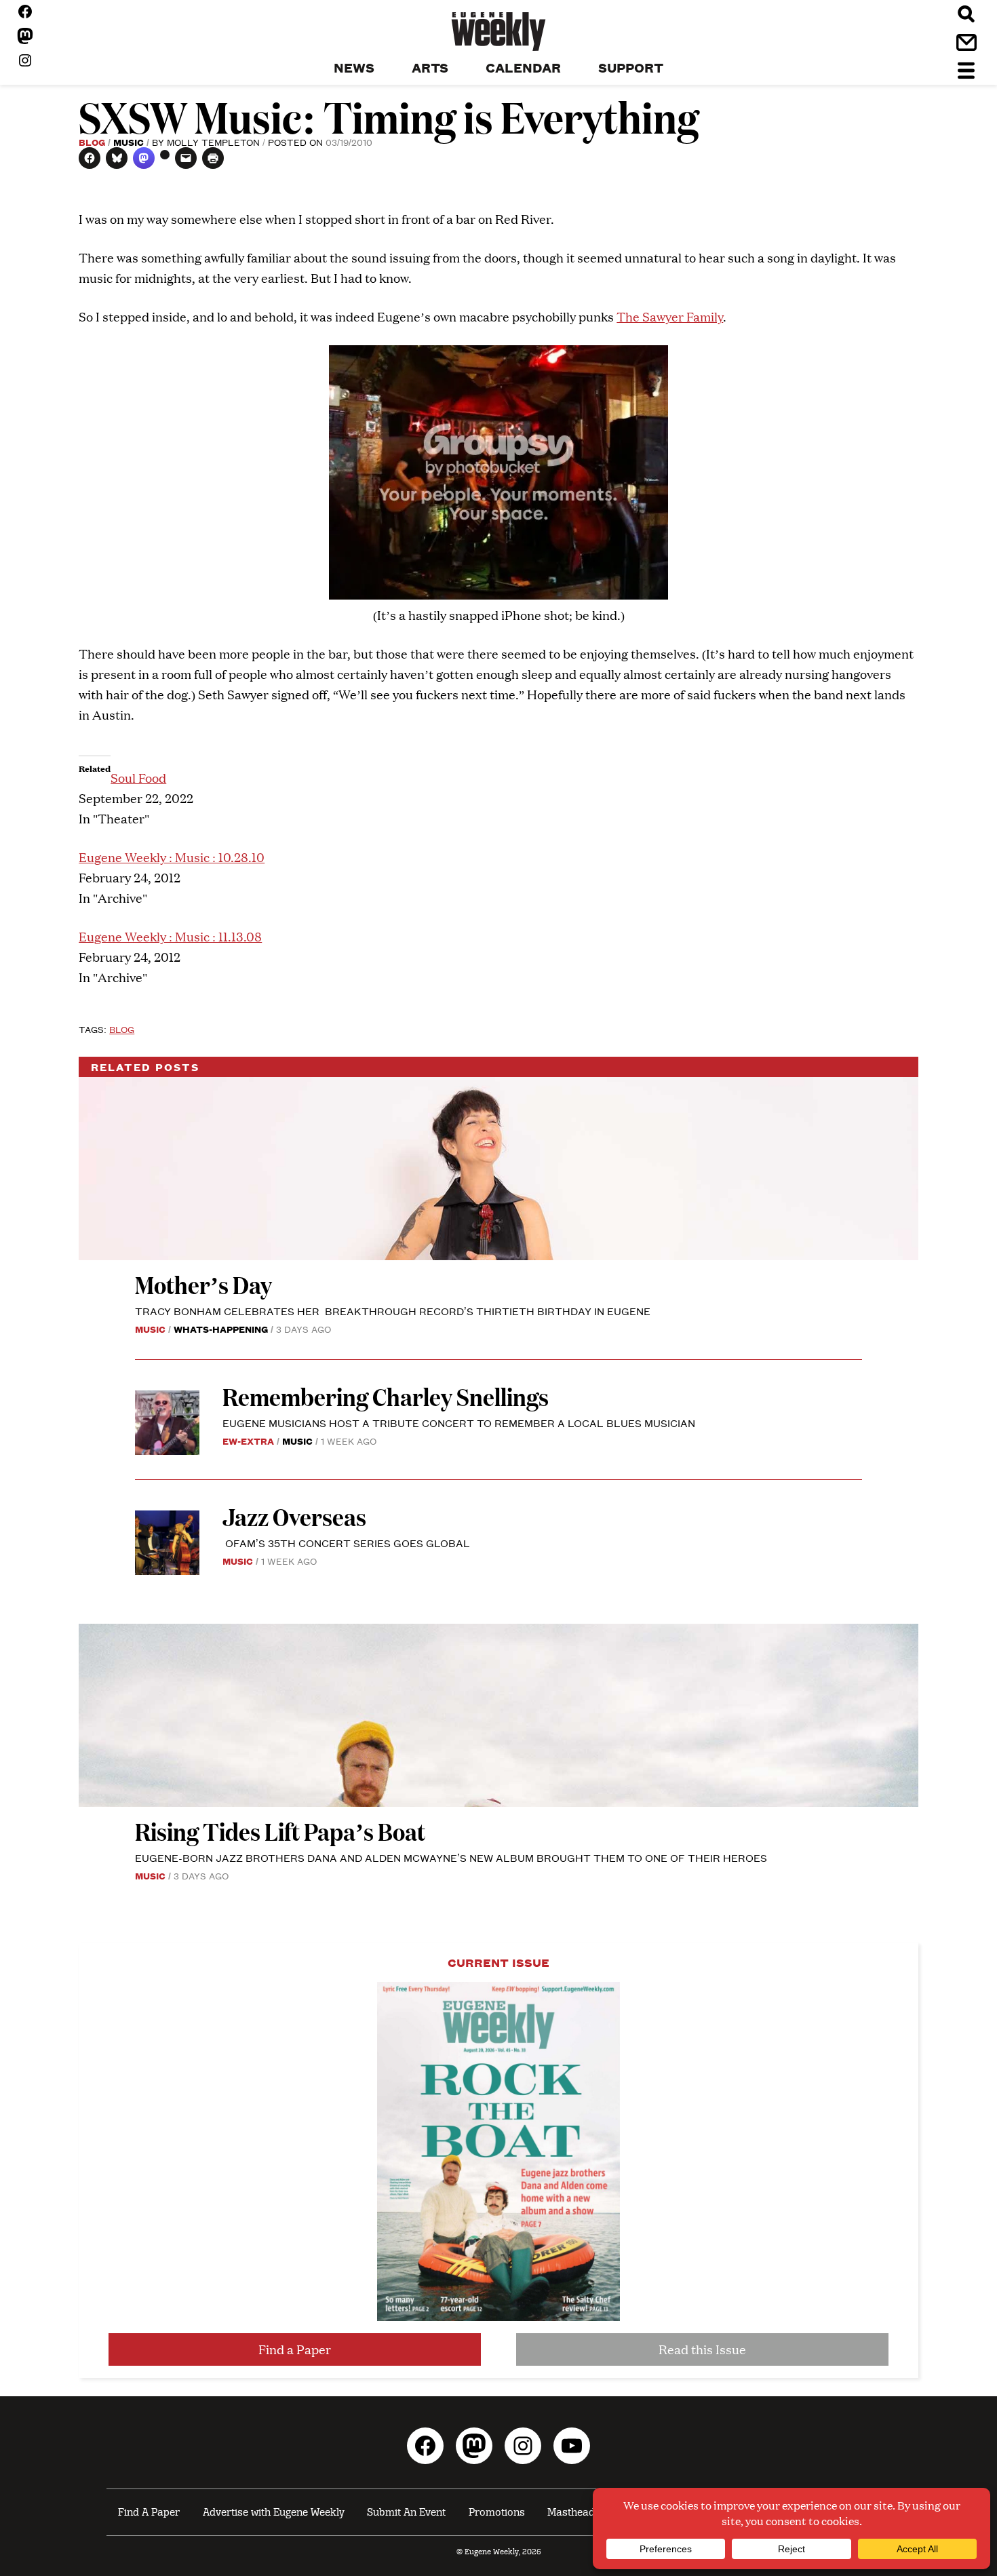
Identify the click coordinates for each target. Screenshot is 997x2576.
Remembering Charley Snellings (386, 1396)
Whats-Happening (221, 1329)
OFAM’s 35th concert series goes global (346, 1543)
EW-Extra (248, 1441)
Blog (92, 142)
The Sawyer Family (670, 316)
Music (129, 142)
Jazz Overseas (294, 1516)
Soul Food (138, 778)
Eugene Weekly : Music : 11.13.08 (170, 936)
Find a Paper (295, 2349)
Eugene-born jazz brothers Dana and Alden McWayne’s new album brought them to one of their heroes (451, 1857)
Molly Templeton (213, 142)
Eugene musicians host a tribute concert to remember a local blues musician (460, 1423)
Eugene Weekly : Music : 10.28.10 (172, 857)
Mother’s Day (203, 1284)
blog (122, 1029)
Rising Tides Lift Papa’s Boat (280, 1831)
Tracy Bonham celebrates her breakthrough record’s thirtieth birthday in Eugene (393, 1311)
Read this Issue (702, 2349)
